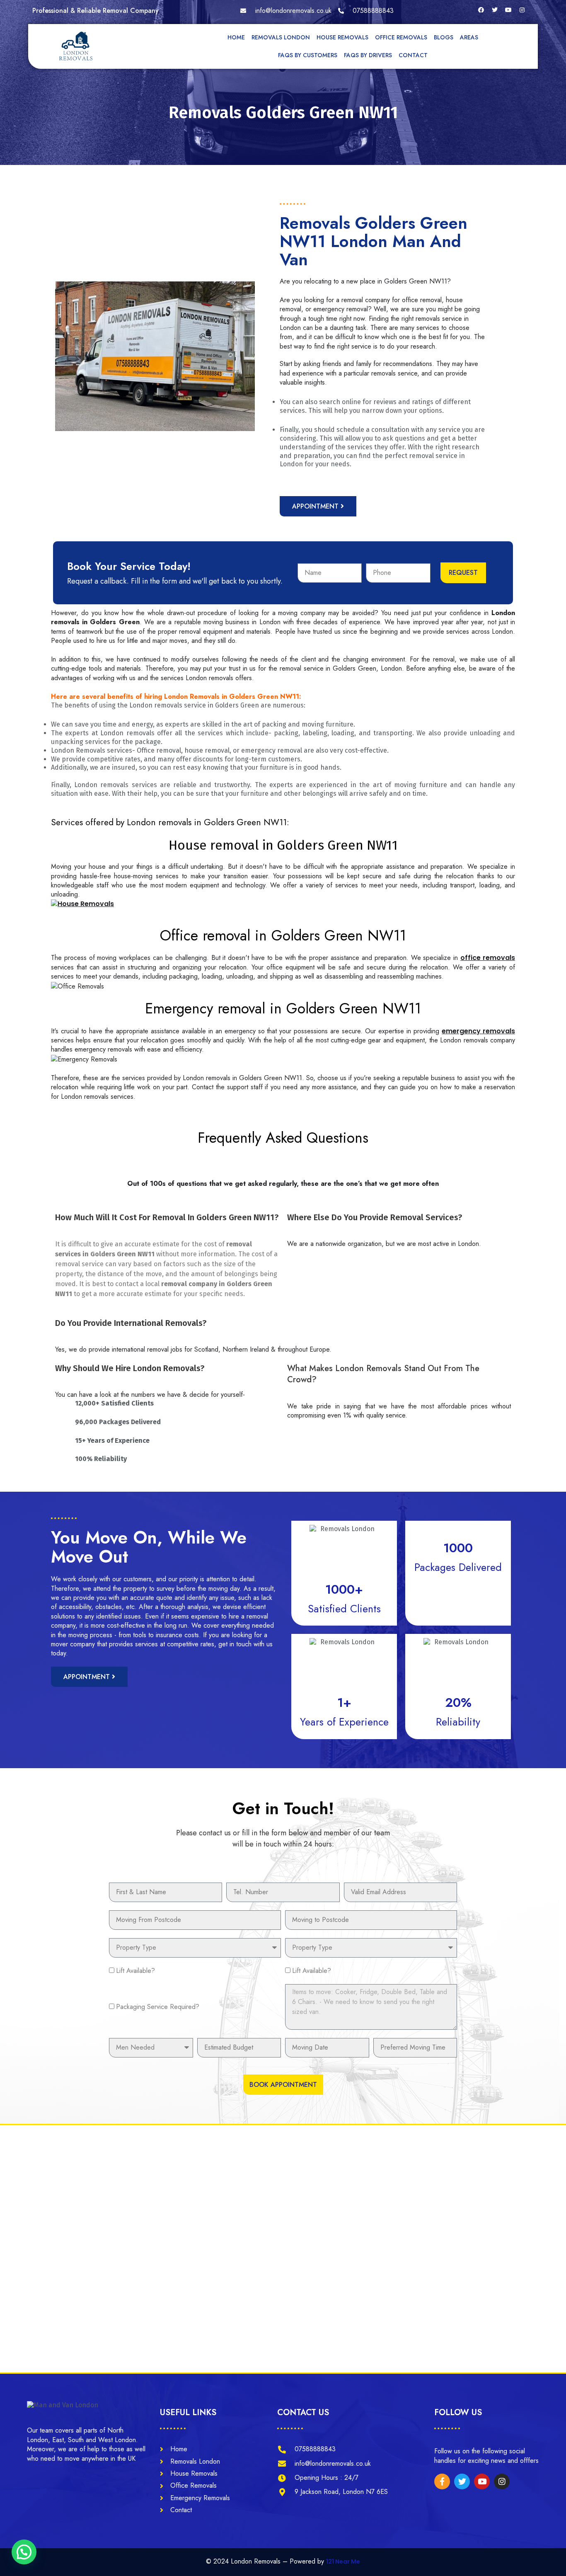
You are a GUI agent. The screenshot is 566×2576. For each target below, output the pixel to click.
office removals (488, 958)
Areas (469, 37)
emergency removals (478, 1031)
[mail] (286, 11)
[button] (24, 2552)
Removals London (281, 37)
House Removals (342, 37)
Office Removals (401, 37)
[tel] (366, 11)
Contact (413, 55)
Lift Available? (135, 1971)
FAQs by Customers (308, 55)
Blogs (444, 37)
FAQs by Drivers (368, 55)
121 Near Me (343, 2561)
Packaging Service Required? (158, 2007)
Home (236, 37)
